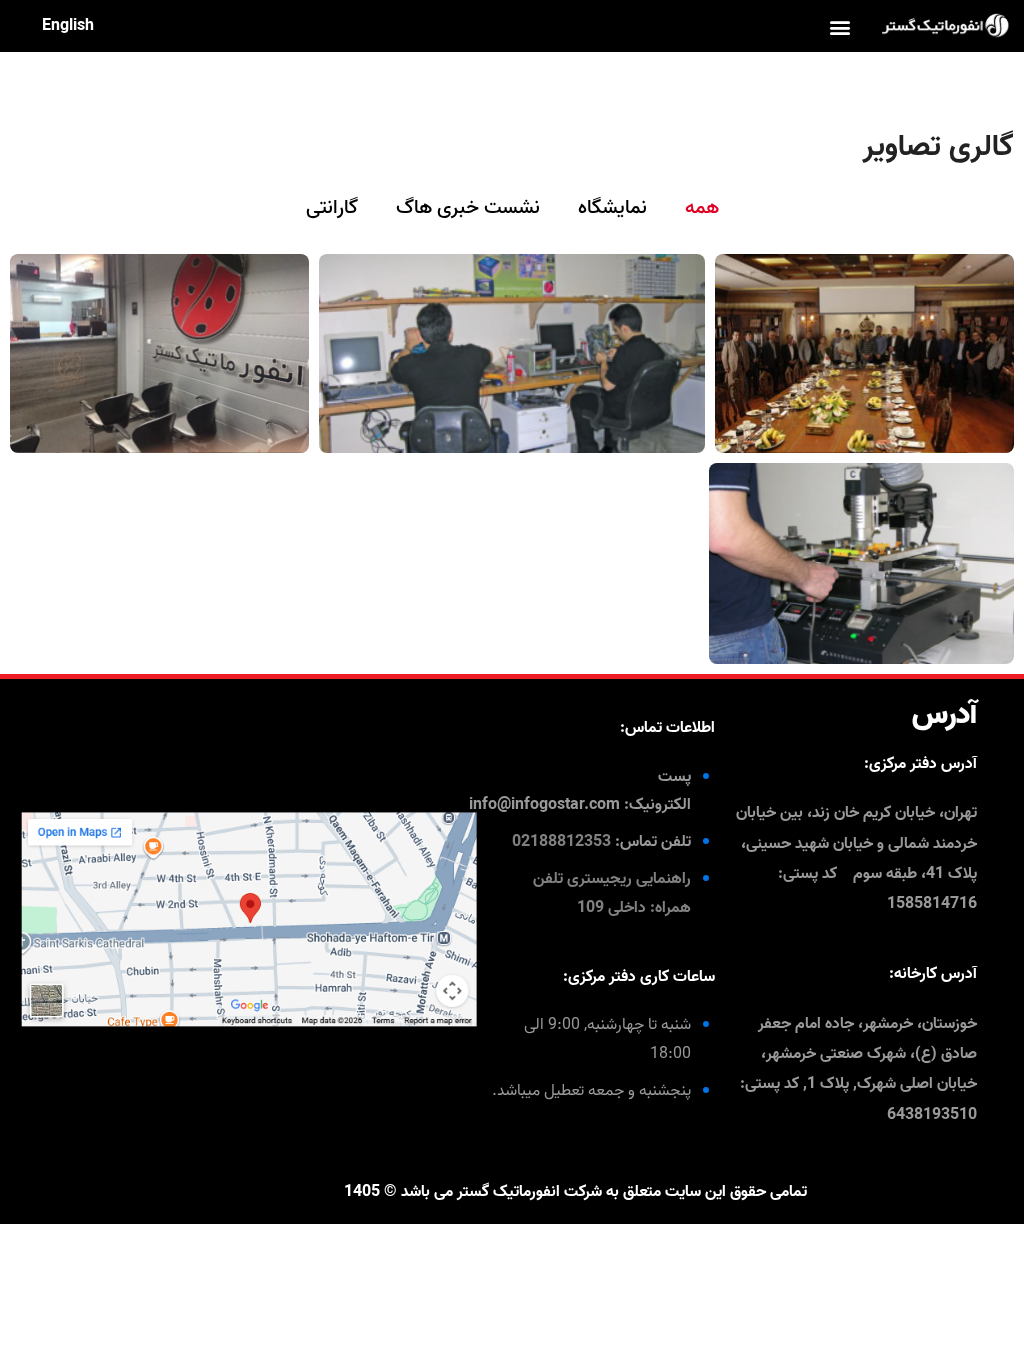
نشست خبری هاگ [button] (468, 208)
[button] (840, 26)
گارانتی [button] (332, 208)
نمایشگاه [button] (612, 208)
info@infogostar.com (544, 805)
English (68, 26)
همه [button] (702, 208)
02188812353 (561, 842)
